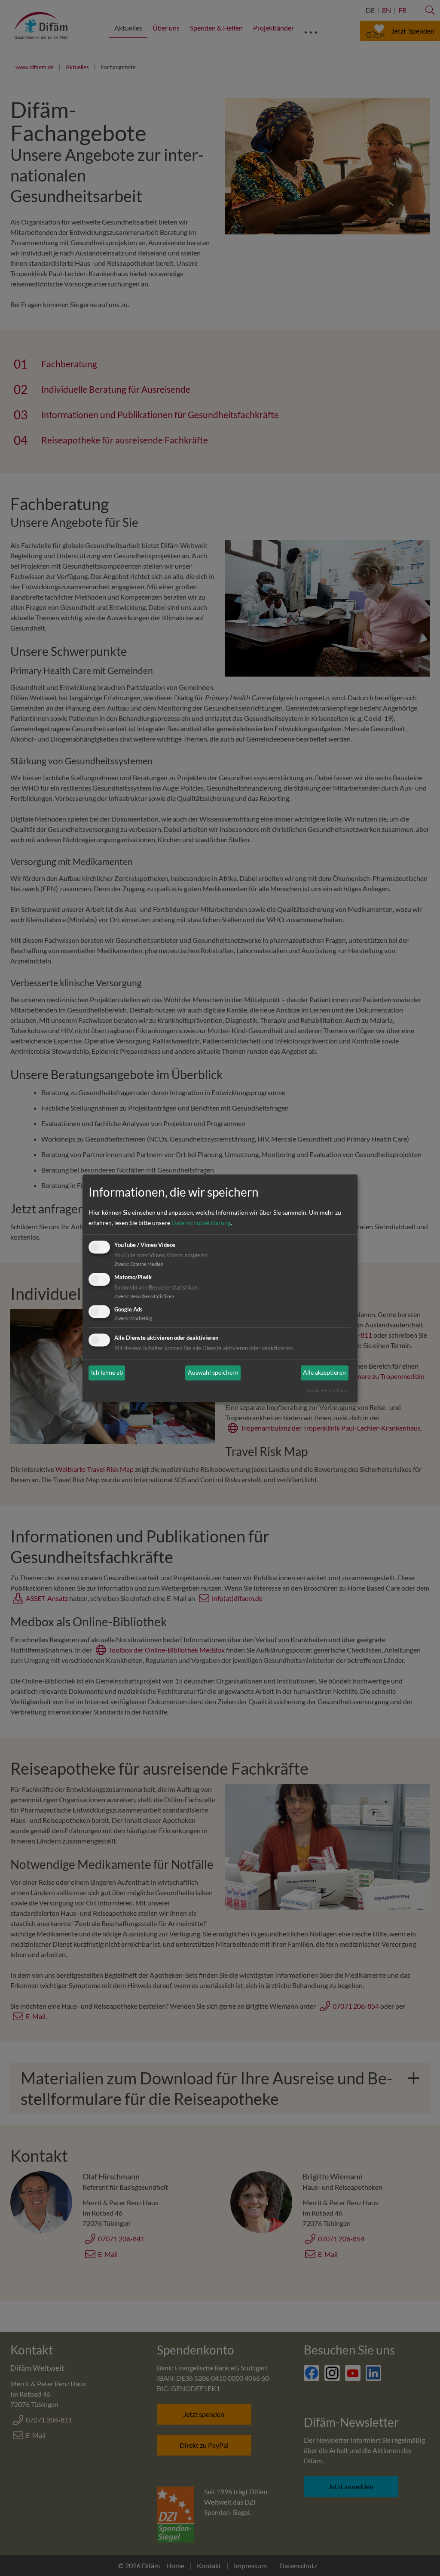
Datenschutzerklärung (201, 1223)
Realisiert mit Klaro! (327, 1390)
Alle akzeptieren (324, 1373)
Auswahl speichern (213, 1373)
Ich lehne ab (107, 1373)
